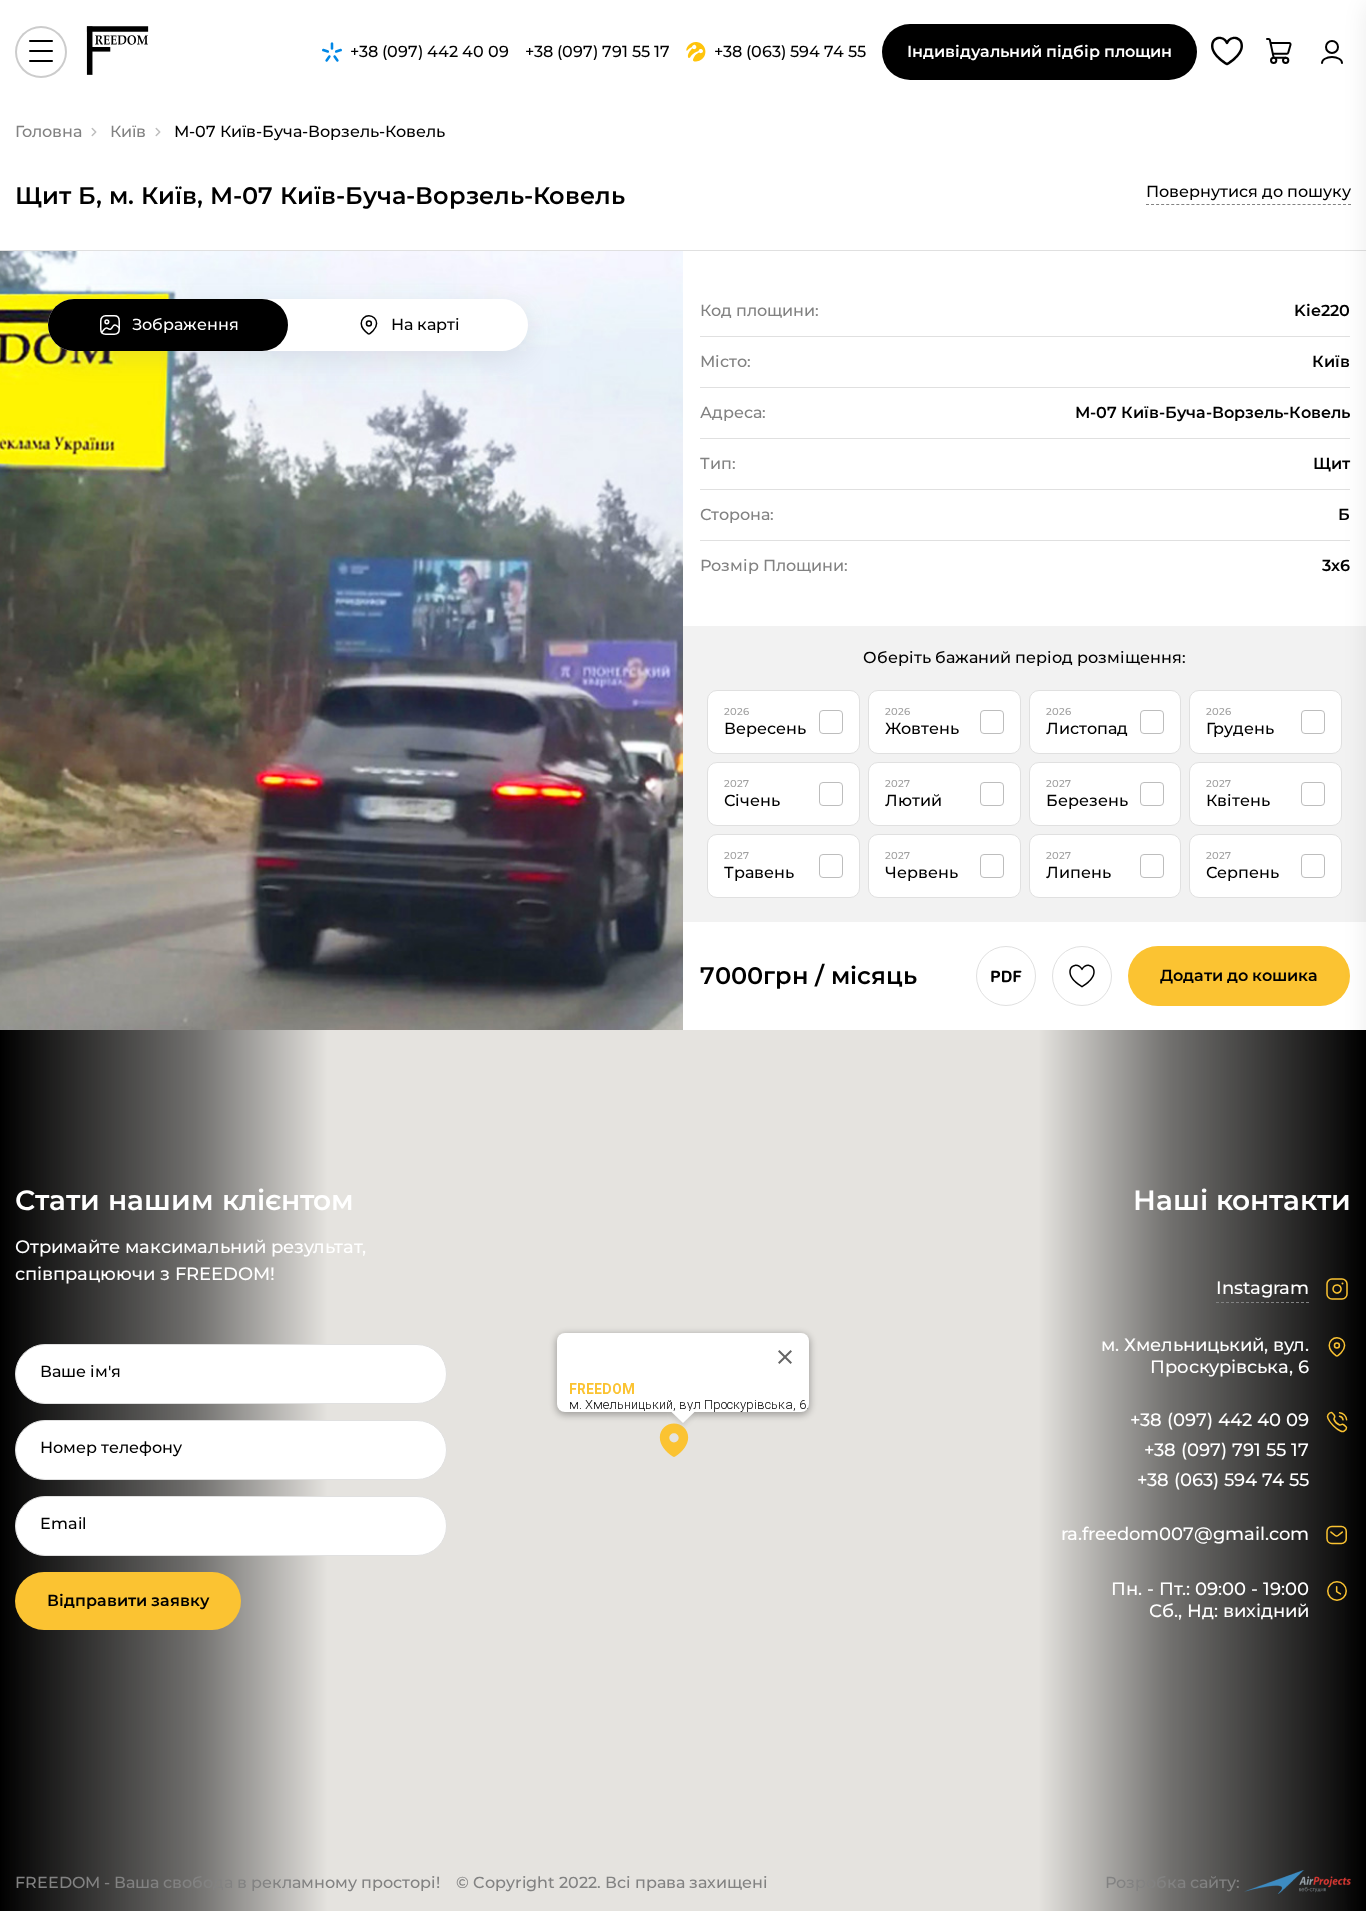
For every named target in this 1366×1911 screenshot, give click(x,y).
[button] (683, 1447)
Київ (128, 131)
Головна (48, 131)
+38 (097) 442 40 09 (1219, 1420)
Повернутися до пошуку (1248, 191)
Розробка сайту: (1172, 1882)
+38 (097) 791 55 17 (1226, 1450)
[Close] (785, 1357)
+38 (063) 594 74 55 (1223, 1480)
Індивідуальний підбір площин (1039, 51)
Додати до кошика (1239, 975)
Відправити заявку (128, 1600)
